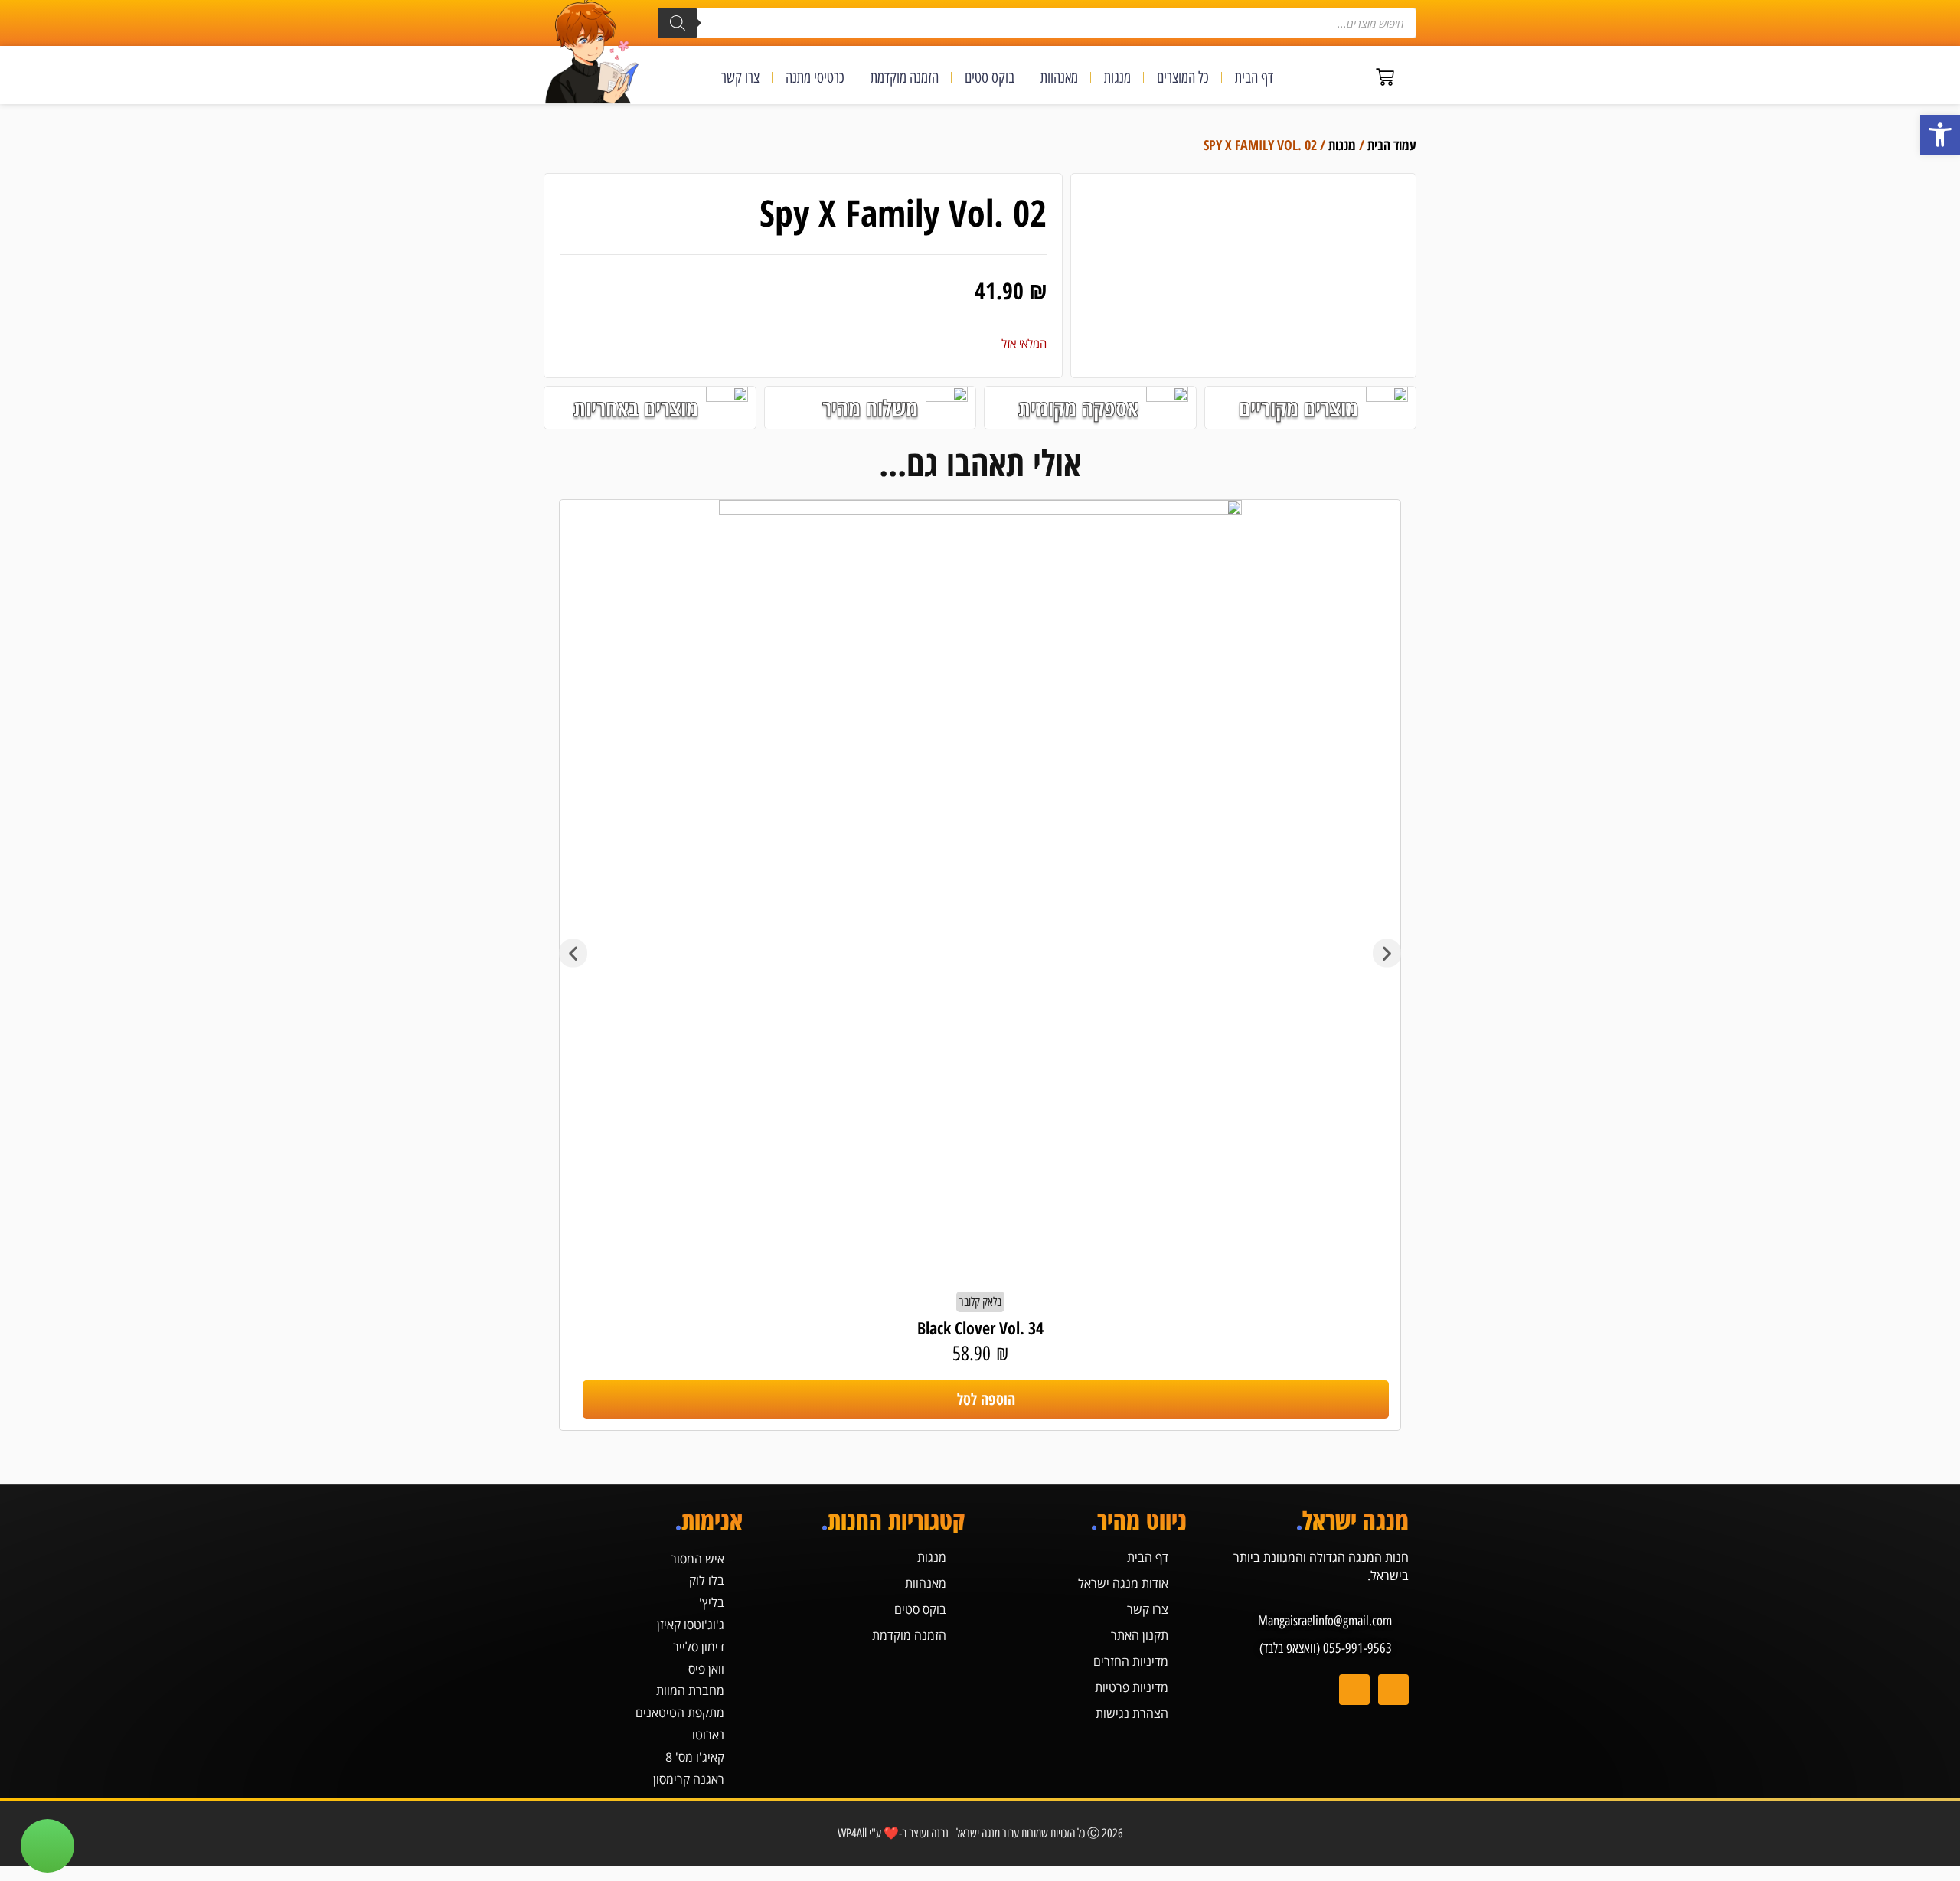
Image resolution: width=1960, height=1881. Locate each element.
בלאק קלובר (980, 1302)
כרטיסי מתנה (815, 77)
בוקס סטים (990, 77)
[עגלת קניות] (1385, 77)
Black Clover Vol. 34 (980, 1327)
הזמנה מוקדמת (905, 77)
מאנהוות (1059, 77)
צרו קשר (740, 77)
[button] (1940, 135)
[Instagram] (1393, 1690)
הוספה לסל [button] (986, 1399)
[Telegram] (1354, 1690)
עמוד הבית (1392, 145)
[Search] (678, 23)
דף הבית (1254, 77)
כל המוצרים (1183, 77)
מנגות (1117, 77)
